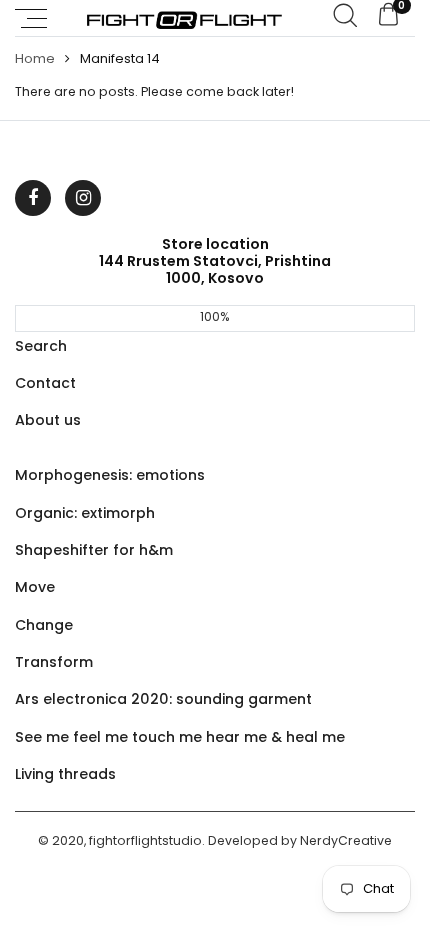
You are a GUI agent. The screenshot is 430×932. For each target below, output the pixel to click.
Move (35, 587)
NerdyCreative (346, 840)
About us (48, 420)
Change (44, 625)
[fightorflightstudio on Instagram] (83, 198)
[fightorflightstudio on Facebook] (33, 198)
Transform (54, 662)
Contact (45, 383)
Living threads (65, 774)
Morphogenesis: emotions (110, 475)
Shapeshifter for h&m (94, 550)
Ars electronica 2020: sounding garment (163, 699)
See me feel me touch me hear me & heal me (180, 737)
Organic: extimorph (85, 513)
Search (41, 346)
